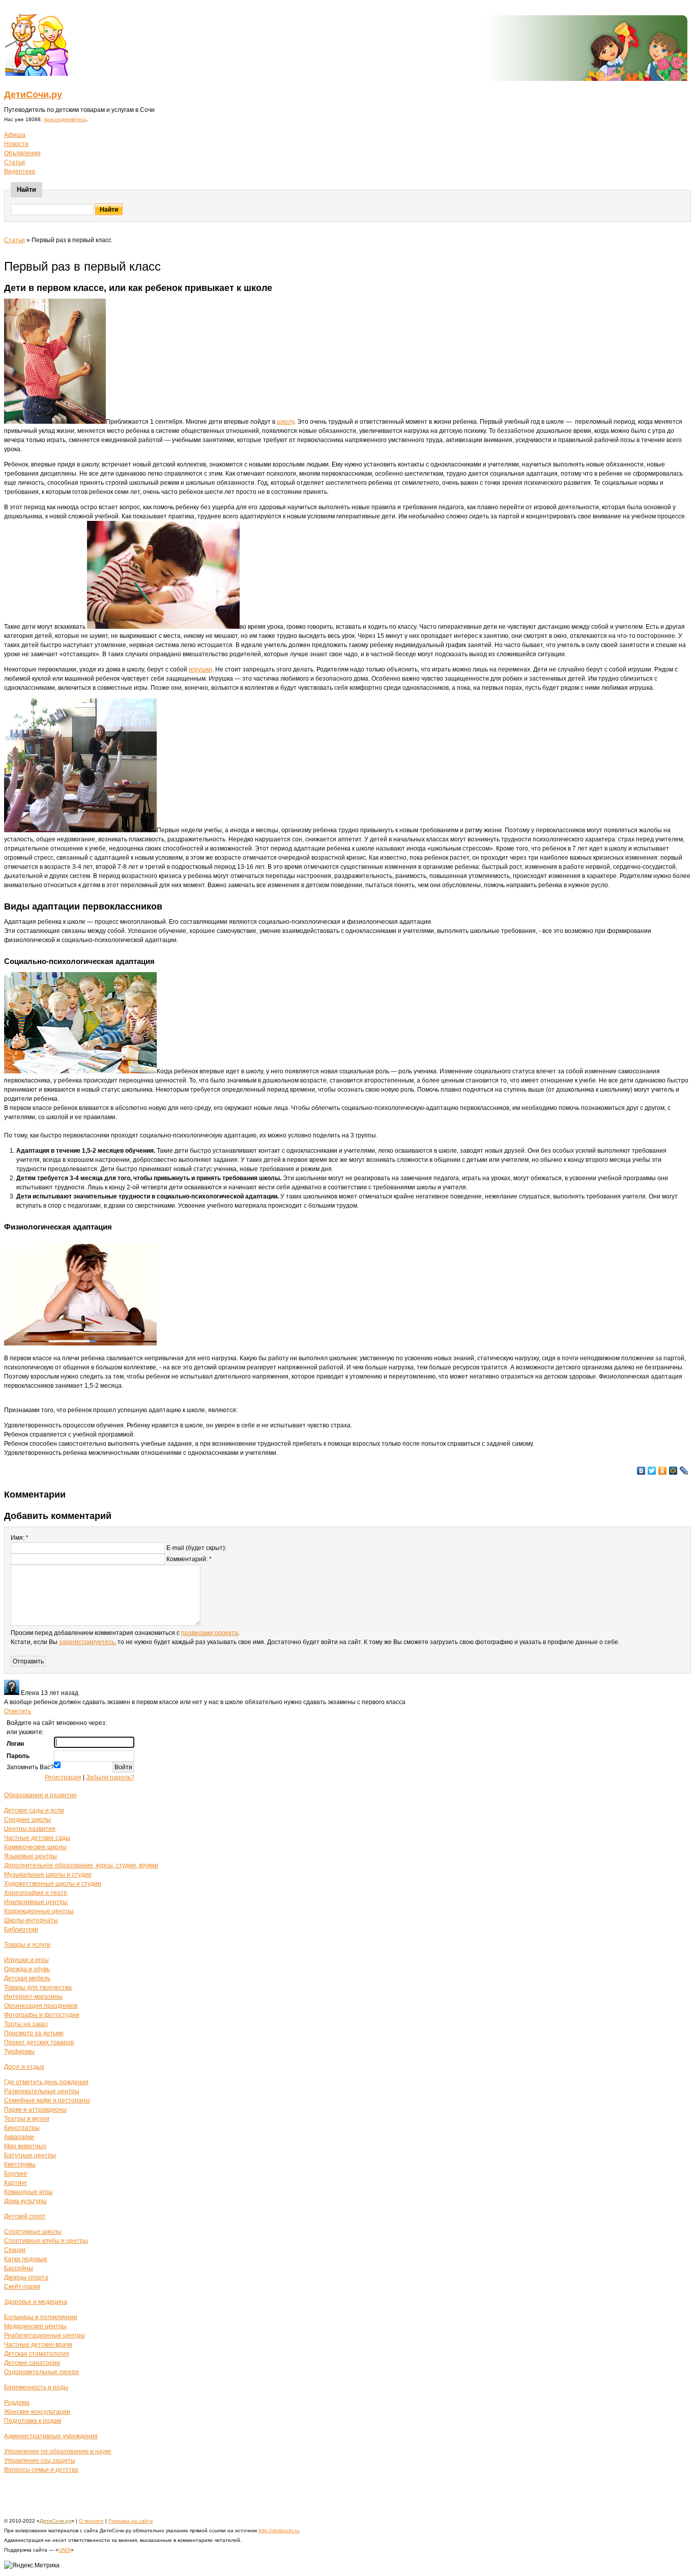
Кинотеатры (22, 2128)
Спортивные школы (33, 2232)
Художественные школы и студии (53, 1884)
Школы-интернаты (31, 1920)
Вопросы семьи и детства (41, 2470)
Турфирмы (19, 2052)
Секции (15, 2250)
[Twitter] (652, 1471)
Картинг (16, 2183)
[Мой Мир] (673, 1471)
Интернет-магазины (33, 1997)
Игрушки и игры (26, 1960)
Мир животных (25, 2146)
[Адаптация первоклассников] (80, 1343)
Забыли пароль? (110, 1777)
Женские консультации (37, 2412)
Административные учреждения (51, 2436)
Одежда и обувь (27, 1969)
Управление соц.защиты (40, 2461)
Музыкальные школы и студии (48, 1875)
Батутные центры (30, 2155)
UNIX (65, 2550)
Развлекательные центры (42, 2091)
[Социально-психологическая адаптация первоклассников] (80, 1071)
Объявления (22, 153)
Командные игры (28, 2192)
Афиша (15, 135)
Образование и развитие (40, 1795)
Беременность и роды (36, 2387)
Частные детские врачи (38, 2345)
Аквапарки (19, 2137)
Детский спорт (25, 2216)
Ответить (18, 1711)
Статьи (15, 162)
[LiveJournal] (684, 1471)
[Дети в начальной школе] (163, 627)
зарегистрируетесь (87, 1642)
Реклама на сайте (131, 2521)
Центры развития (30, 1829)
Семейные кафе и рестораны (47, 2100)
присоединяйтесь (65, 119)
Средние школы (27, 1820)
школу (285, 422)
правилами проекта (210, 1633)
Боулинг (16, 2174)
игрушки (200, 669)
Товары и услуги (27, 1945)
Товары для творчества (38, 1987)
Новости (16, 144)
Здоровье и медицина (36, 2302)
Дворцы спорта (26, 2277)
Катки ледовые (26, 2259)
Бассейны (19, 2268)
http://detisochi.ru (279, 2530)
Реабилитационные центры (45, 2335)
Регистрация (63, 1777)
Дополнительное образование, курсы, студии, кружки (81, 1865)
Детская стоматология (37, 2354)
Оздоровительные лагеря (41, 2372)
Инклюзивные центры (36, 1902)
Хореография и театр (36, 1893)
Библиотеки (21, 1929)
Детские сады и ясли (34, 1810)
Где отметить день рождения (46, 2082)
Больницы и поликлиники (41, 2317)
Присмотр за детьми (34, 2033)
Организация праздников (41, 2006)
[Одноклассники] (663, 1471)
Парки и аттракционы (35, 2110)
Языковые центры (31, 1856)
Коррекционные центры (39, 1911)
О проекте (91, 2521)
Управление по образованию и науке (58, 2451)
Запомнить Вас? (30, 1767)
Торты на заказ (26, 2024)
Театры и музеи (27, 2119)
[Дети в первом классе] (55, 422)
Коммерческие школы (35, 1847)
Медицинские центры (35, 2326)
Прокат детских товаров (39, 2042)
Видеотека (20, 171)
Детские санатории (32, 2363)
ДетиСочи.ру (33, 95)
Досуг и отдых (24, 2067)
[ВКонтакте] (641, 1471)
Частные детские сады (37, 1838)
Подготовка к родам (33, 2421)
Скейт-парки (22, 2287)
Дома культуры (25, 2201)
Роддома (17, 2403)
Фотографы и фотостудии (42, 2015)
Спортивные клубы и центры (46, 2241)
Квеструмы (20, 2164)
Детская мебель (27, 1978)
